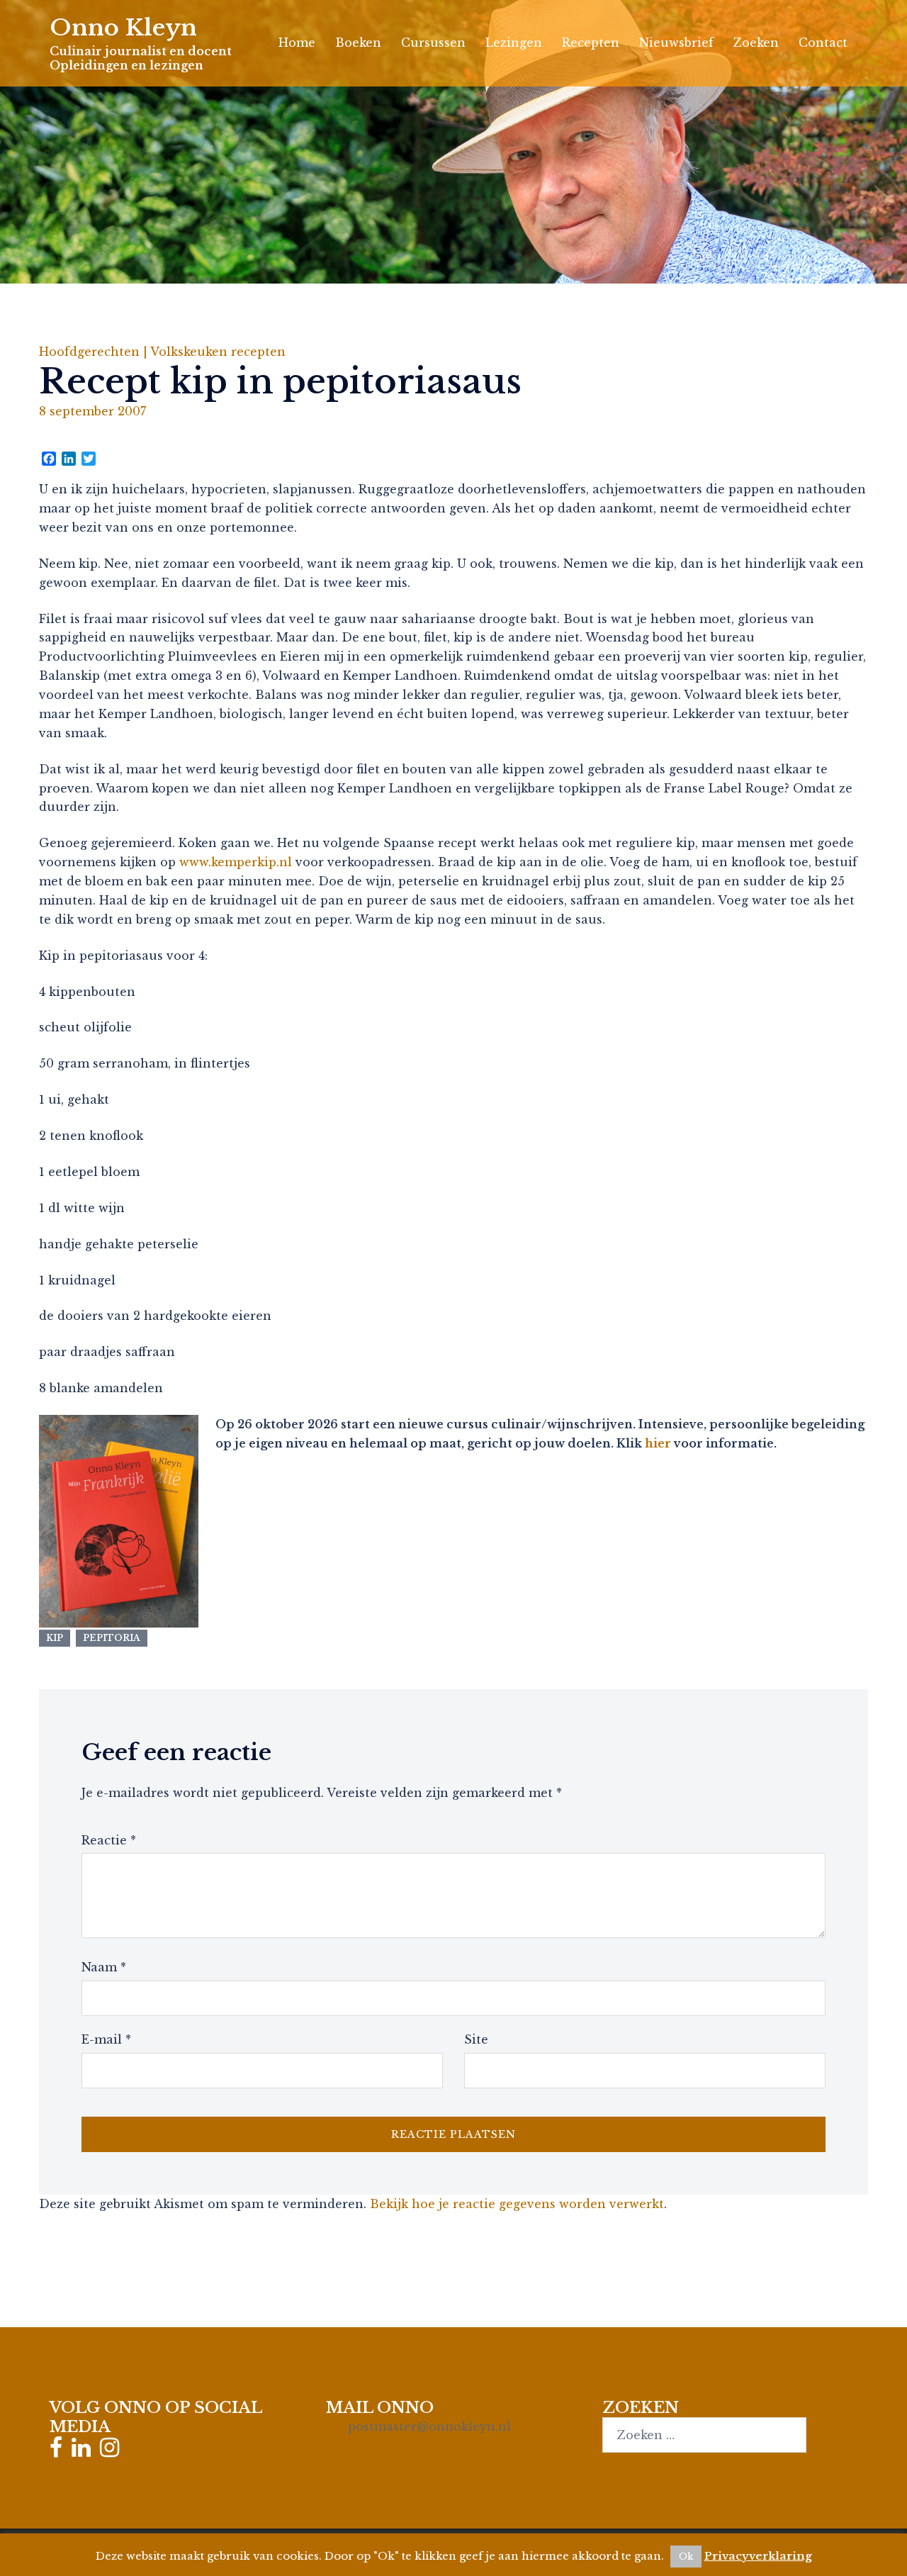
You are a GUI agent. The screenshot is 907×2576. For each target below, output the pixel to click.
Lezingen (514, 43)
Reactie (109, 1840)
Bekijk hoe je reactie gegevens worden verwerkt (517, 2204)
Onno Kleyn (123, 28)
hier (658, 1443)
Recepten (591, 43)
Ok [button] (686, 2557)
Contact (823, 43)
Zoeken (756, 43)
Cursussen (433, 43)
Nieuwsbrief (676, 43)
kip (55, 1638)
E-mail (106, 2039)
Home (297, 43)
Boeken (358, 43)
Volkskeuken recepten (218, 352)
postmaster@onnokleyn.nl (429, 2426)
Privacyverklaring (758, 2556)
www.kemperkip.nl (236, 862)
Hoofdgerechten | (95, 352)
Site (476, 2039)
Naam (104, 1967)
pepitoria (112, 1638)
